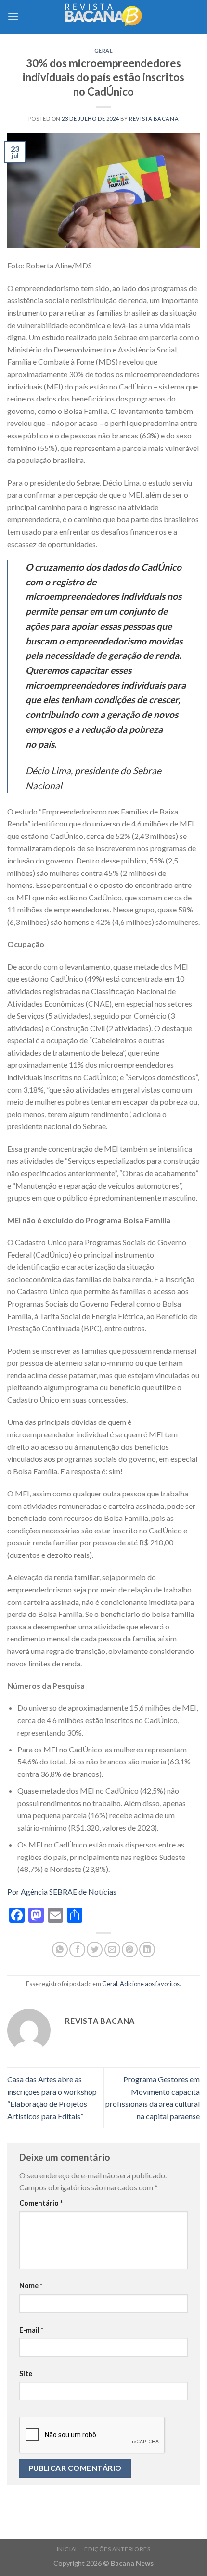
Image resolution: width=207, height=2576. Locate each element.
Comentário (41, 2203)
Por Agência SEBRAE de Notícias (62, 1891)
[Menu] (13, 17)
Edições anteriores (117, 2549)
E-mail (31, 2330)
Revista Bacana (154, 118)
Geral (104, 51)
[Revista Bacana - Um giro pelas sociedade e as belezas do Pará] (103, 17)
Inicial (68, 2549)
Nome (31, 2286)
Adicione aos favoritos (150, 1984)
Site (26, 2374)
